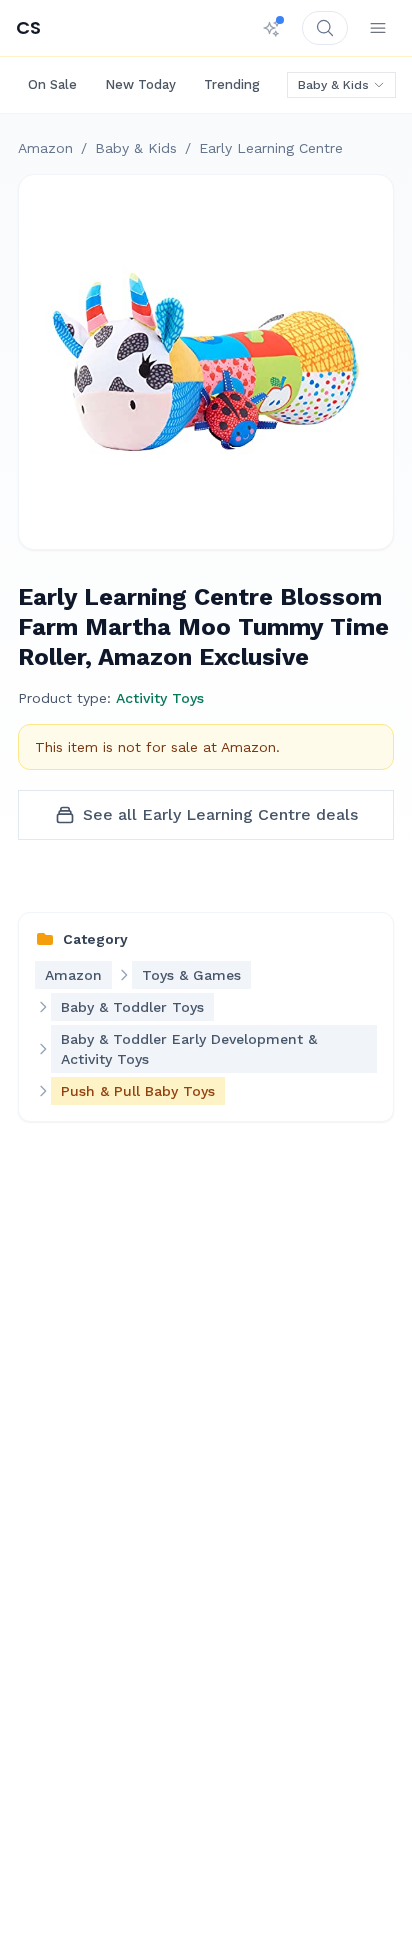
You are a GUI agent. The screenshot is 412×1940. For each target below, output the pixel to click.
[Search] (325, 28)
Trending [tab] (232, 84)
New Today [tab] (140, 84)
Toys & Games (191, 975)
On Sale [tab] (52, 84)
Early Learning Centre (271, 148)
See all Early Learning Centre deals (220, 814)
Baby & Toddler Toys (132, 1007)
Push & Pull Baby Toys (138, 1091)
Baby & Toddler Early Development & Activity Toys (189, 1049)
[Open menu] (378, 28)
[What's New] (272, 28)
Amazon (45, 148)
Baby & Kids (333, 85)
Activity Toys (160, 698)
